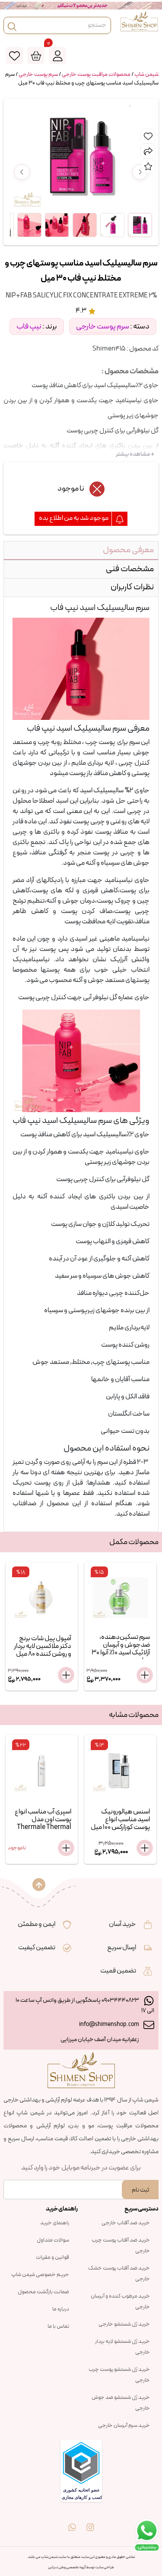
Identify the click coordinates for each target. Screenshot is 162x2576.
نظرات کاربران (132, 587)
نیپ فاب (29, 327)
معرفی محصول (128, 550)
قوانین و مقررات (52, 2257)
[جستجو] (12, 25)
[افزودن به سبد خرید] (66, 1675)
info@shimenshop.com (109, 2024)
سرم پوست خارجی (38, 75)
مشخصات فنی (130, 569)
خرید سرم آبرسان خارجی (124, 2426)
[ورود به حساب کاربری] (57, 56)
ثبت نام (140, 2190)
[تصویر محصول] (140, 225)
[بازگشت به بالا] (39, 1885)
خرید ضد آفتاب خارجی (126, 2223)
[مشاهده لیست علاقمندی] (14, 56)
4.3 (81, 311)
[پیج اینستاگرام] (90, 2521)
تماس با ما (58, 2326)
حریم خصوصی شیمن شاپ (40, 2275)
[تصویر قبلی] (22, 172)
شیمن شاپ (146, 75)
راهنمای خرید (55, 2223)
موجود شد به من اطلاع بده (74, 518)
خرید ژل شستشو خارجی (124, 2324)
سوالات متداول (53, 2240)
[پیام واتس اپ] (72, 2521)
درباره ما (61, 2309)
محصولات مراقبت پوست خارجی (96, 75)
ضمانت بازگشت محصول (43, 2292)
